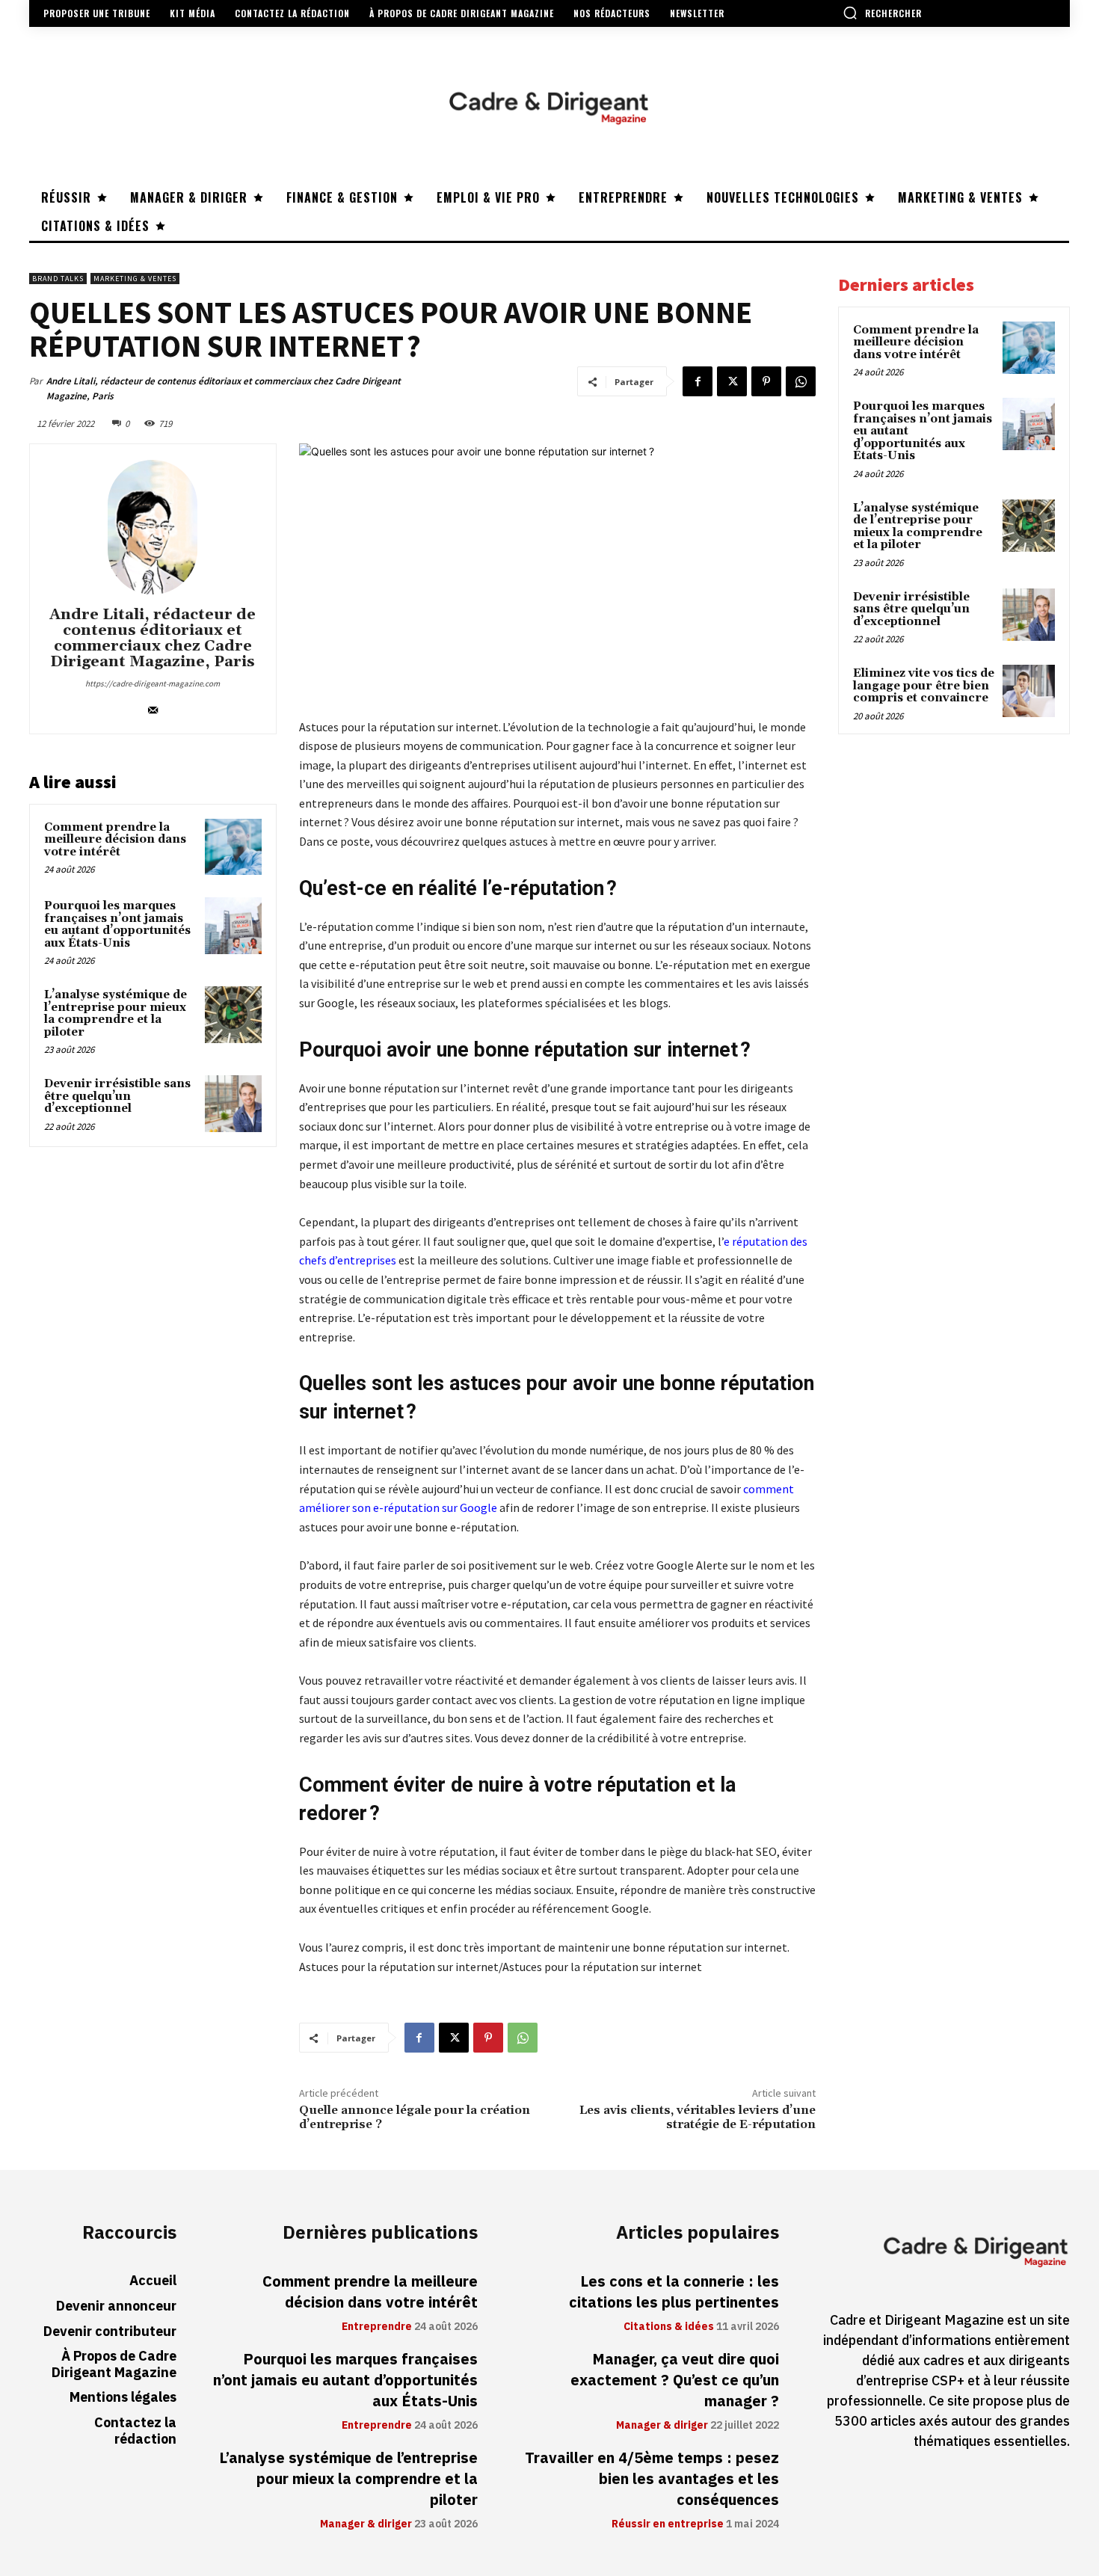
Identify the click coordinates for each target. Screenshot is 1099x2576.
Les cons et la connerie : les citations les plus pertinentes (674, 2292)
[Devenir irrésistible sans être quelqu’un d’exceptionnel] (233, 1104)
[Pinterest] (766, 381)
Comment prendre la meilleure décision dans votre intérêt (115, 840)
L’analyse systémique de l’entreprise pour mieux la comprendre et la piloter (116, 1014)
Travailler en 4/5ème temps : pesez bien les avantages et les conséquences (652, 2479)
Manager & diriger (366, 2524)
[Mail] (153, 707)
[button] (882, 13)
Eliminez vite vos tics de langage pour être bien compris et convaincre (924, 686)
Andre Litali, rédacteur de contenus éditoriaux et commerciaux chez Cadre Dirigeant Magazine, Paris (224, 388)
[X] (732, 381)
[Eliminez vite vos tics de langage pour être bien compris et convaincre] (1029, 691)
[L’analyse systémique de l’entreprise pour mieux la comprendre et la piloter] (233, 1015)
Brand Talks (58, 279)
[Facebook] (698, 381)
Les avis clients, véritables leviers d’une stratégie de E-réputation (698, 2117)
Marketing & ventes (135, 279)
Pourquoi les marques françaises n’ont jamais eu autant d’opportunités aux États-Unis (117, 925)
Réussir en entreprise (668, 2524)
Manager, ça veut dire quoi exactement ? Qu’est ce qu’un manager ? (675, 2380)
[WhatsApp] (801, 381)
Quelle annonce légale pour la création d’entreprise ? (415, 2117)
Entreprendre (377, 2327)
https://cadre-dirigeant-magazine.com (153, 683)
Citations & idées (669, 2327)
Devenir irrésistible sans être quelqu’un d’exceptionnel (117, 1096)
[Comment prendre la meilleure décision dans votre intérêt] (233, 847)
